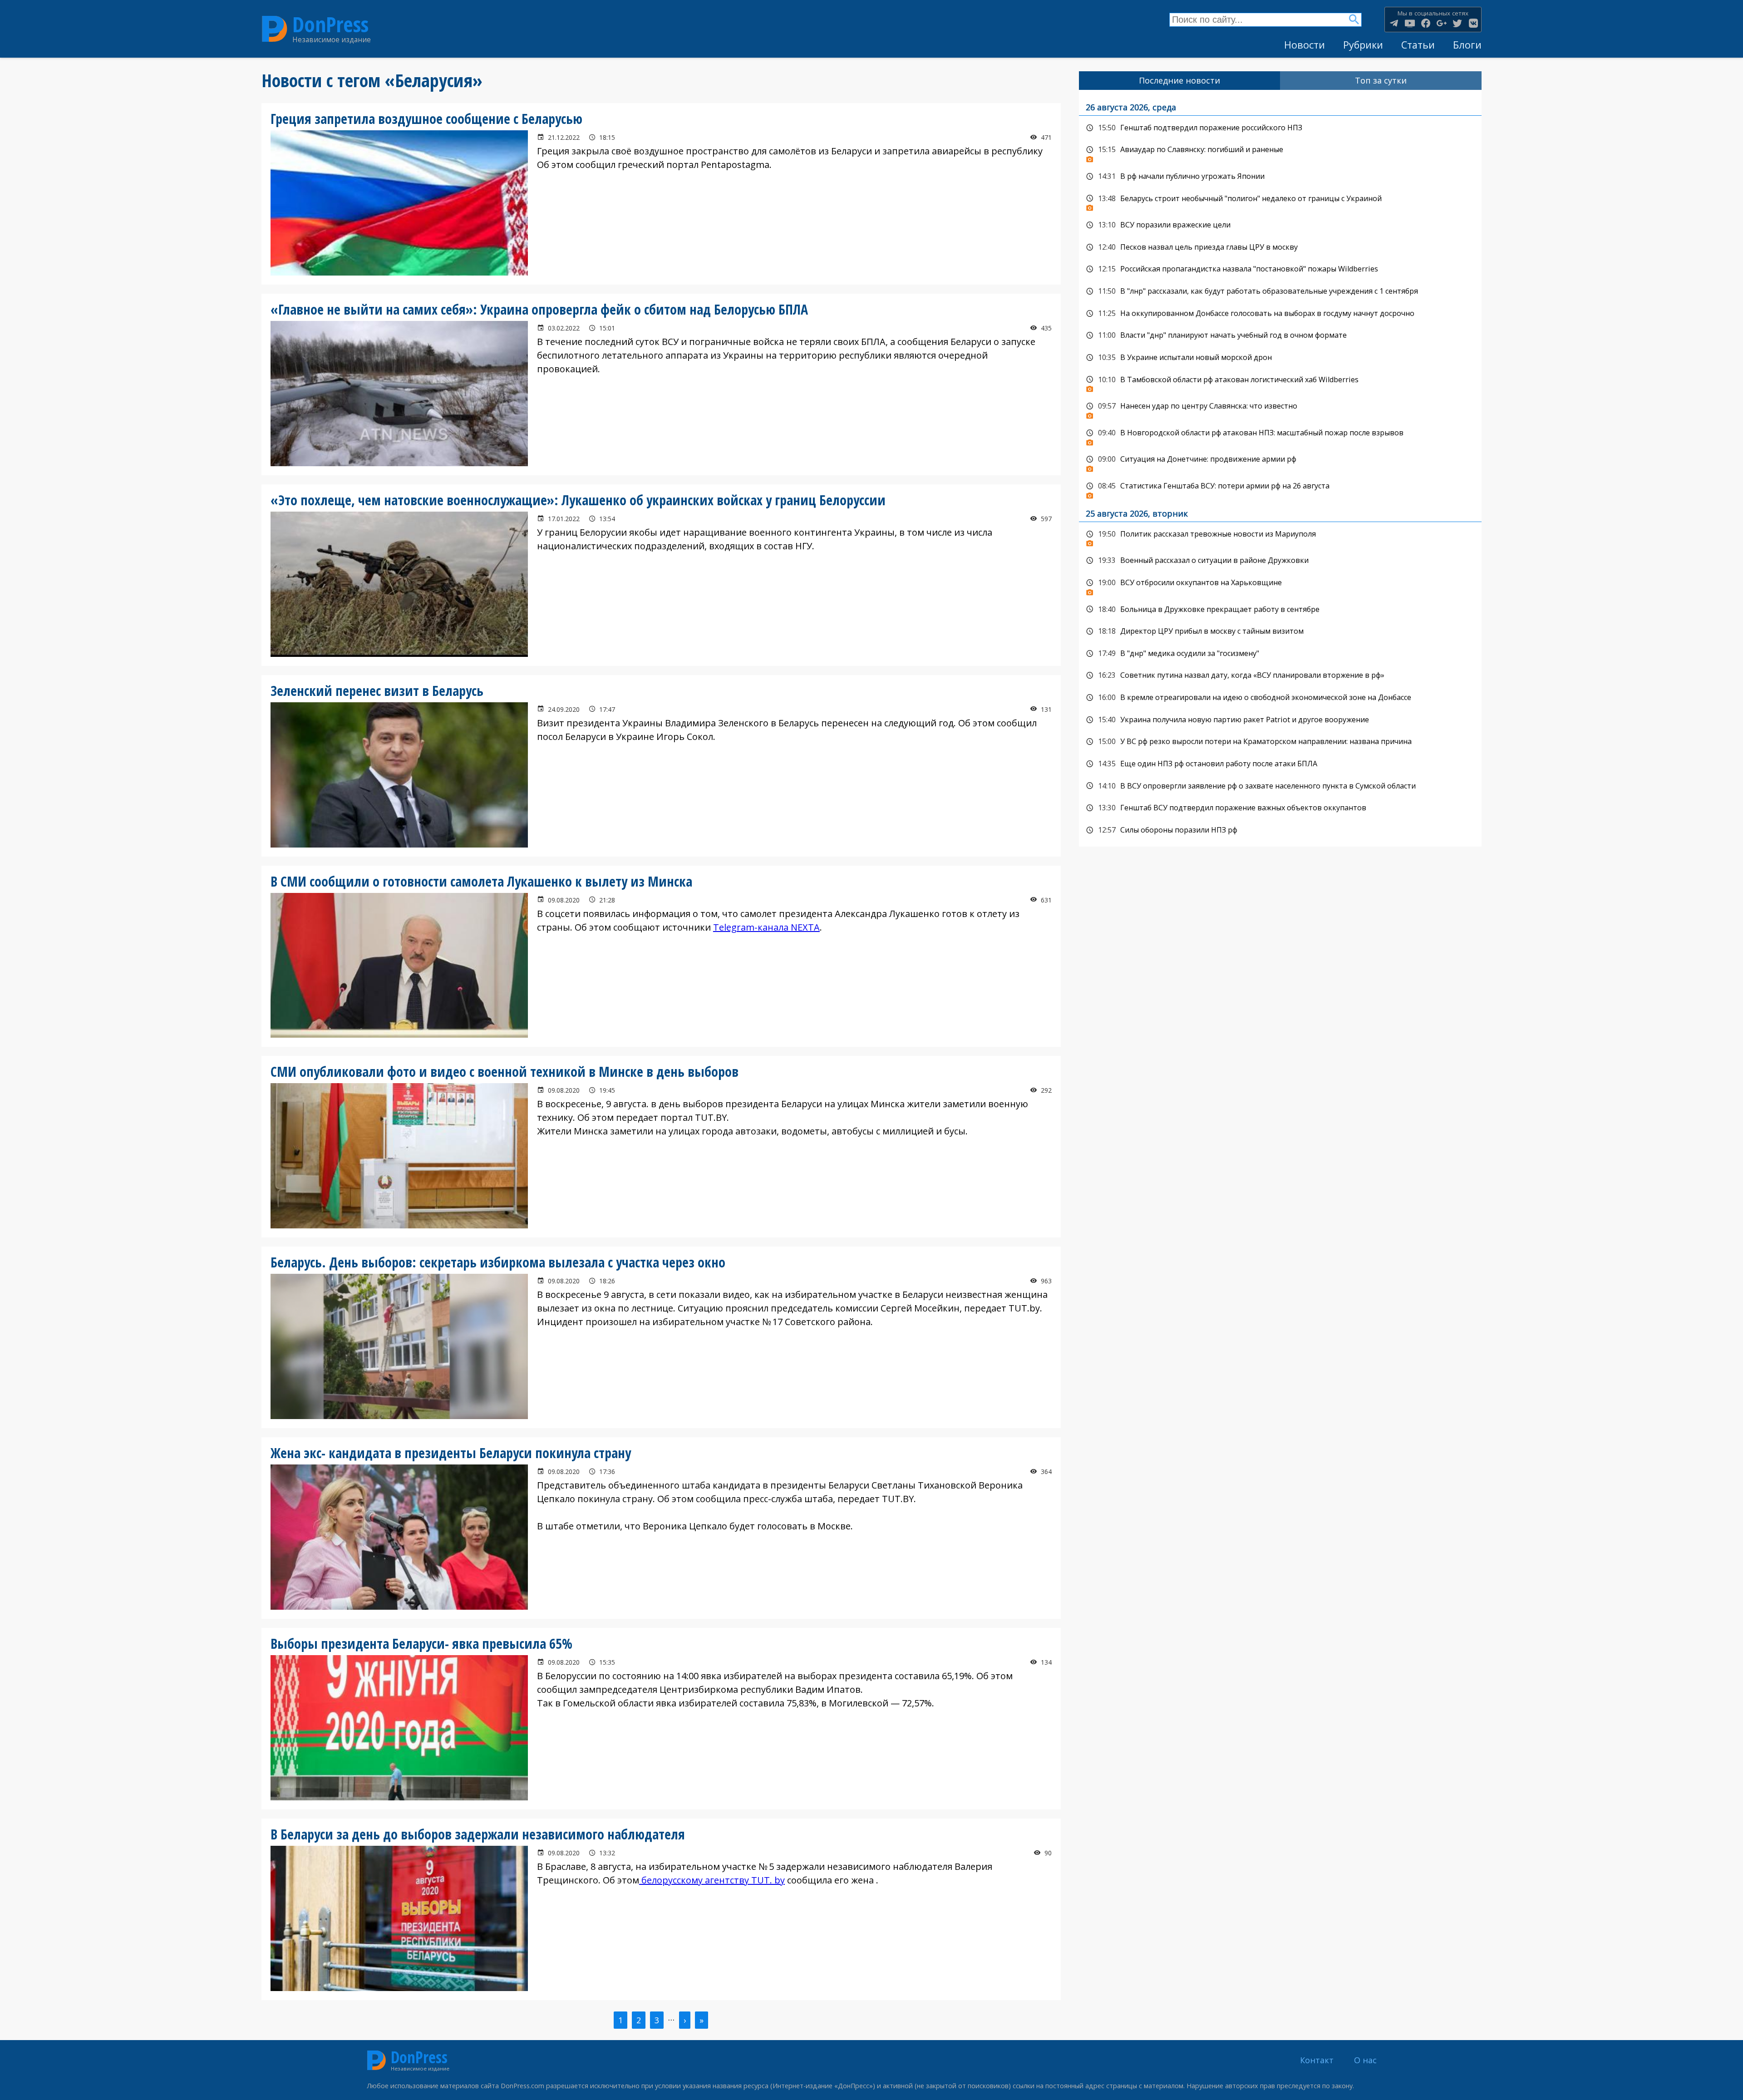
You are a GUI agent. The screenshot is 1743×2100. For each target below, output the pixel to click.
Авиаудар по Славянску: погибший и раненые (1280, 152)
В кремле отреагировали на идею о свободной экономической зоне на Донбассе (1280, 698)
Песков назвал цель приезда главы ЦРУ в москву (1280, 247)
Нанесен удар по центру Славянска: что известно (1280, 409)
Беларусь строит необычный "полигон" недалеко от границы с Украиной (1280, 201)
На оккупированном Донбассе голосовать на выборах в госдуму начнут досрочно (1280, 314)
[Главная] (275, 29)
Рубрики (1363, 45)
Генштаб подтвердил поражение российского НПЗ (1280, 128)
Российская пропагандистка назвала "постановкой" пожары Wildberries (1280, 269)
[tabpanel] (1280, 468)
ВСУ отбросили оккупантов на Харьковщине (1280, 585)
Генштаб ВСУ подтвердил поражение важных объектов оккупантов (1280, 808)
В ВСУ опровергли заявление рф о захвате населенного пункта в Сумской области (1280, 786)
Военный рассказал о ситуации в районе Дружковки (1280, 561)
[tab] (1180, 81)
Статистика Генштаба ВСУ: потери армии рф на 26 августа (1280, 488)
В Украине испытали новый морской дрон (1280, 358)
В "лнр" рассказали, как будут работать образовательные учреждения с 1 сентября (1280, 291)
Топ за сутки (1381, 80)
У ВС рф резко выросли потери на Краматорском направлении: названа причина (1280, 742)
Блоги (1467, 45)
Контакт (1317, 2060)
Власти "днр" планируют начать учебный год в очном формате (1280, 335)
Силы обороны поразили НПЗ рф (1280, 830)
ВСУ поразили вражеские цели (1280, 225)
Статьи (1418, 45)
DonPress (330, 24)
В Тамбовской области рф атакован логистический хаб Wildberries (1280, 382)
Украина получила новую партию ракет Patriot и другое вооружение (1280, 720)
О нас (1365, 2060)
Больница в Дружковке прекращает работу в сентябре (1280, 610)
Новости (1305, 45)
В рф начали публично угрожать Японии (1280, 177)
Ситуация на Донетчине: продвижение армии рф (1280, 462)
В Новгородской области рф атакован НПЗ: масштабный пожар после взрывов (1280, 435)
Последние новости (1179, 80)
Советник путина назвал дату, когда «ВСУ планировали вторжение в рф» (1280, 675)
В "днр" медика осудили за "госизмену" (1280, 654)
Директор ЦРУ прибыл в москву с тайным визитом (1280, 631)
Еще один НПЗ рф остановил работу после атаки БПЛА (1280, 764)
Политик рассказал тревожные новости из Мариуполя (1280, 537)
